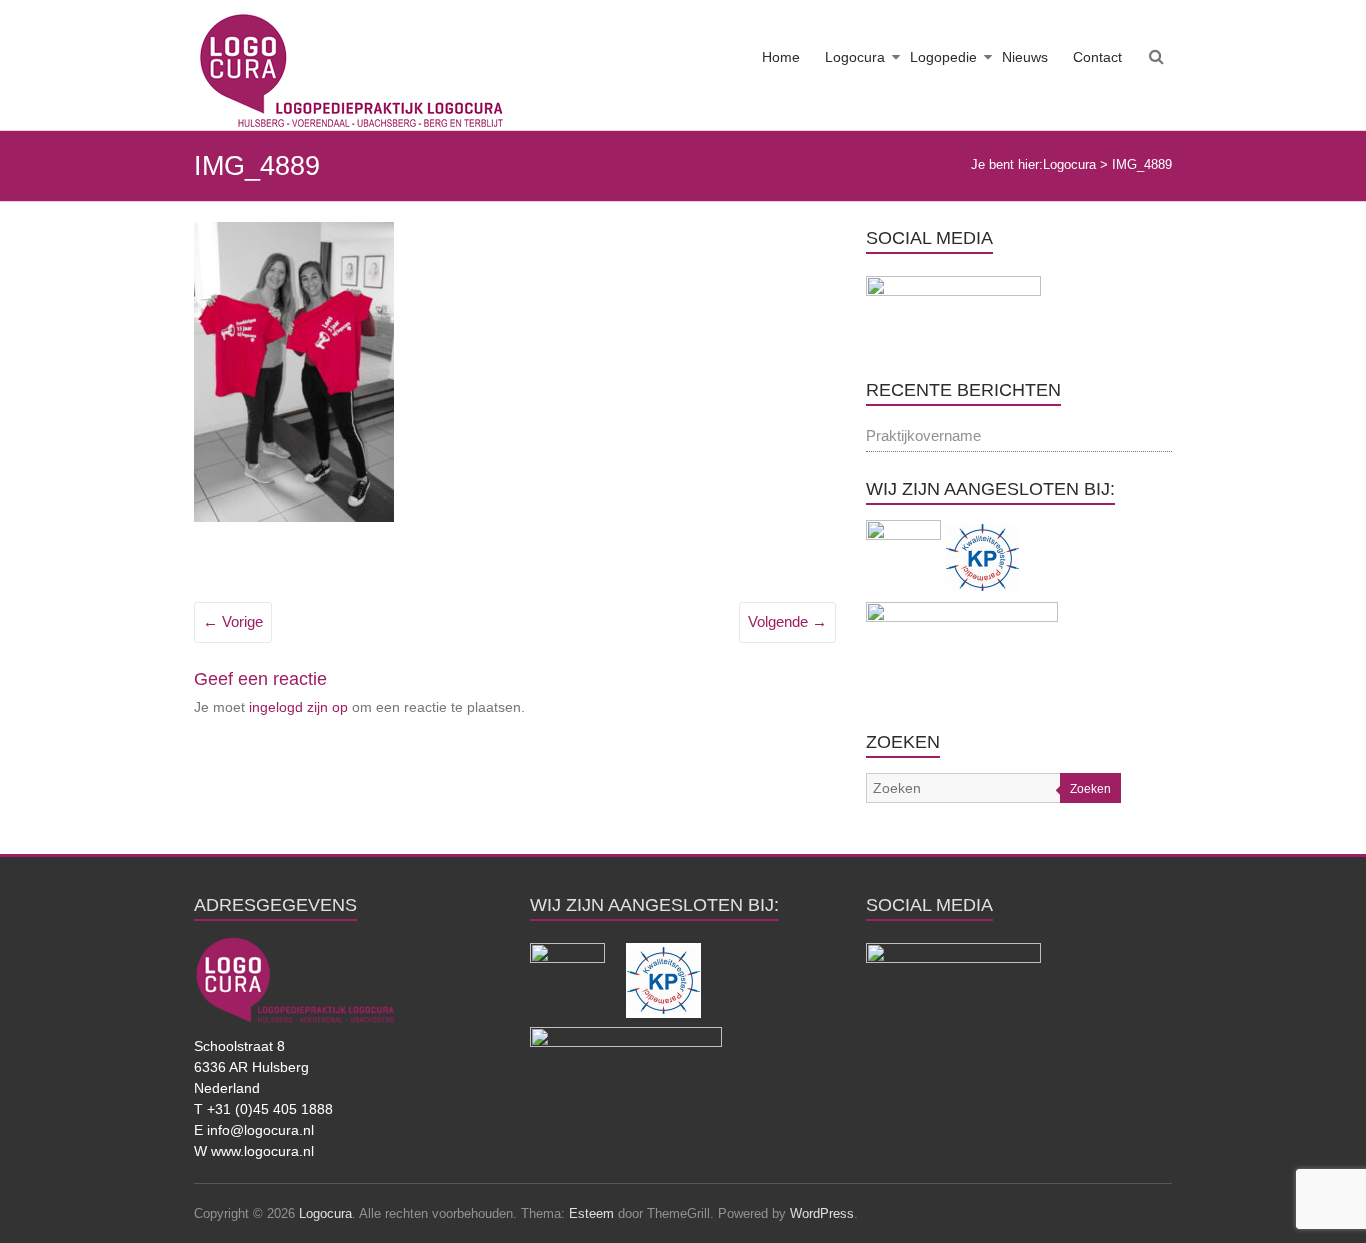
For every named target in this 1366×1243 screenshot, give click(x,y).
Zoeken (1090, 789)
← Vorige (233, 621)
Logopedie (943, 57)
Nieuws (1025, 57)
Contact (1097, 57)
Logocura (855, 57)
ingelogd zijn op (298, 707)
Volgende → (787, 621)
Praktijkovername (923, 435)
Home (781, 57)
